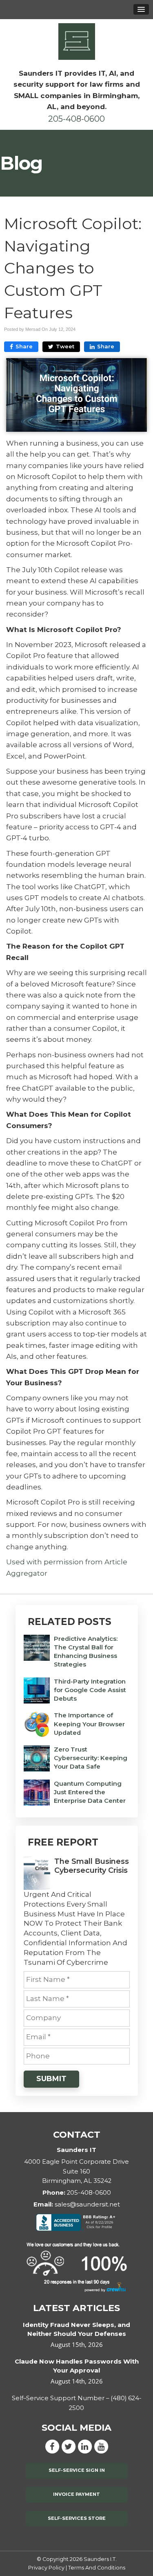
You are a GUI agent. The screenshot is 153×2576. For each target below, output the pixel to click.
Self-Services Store (77, 2518)
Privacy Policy (46, 2568)
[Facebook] (52, 2446)
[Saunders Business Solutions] (77, 41)
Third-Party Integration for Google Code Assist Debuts (90, 1690)
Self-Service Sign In (77, 2470)
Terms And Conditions (97, 2568)
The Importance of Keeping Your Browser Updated (89, 1724)
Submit (51, 2079)
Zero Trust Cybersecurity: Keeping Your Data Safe (91, 1758)
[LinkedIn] (85, 2446)
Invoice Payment (76, 2494)
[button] (141, 9)
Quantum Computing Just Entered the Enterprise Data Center (90, 1792)
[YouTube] (101, 2446)
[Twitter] (69, 2446)
